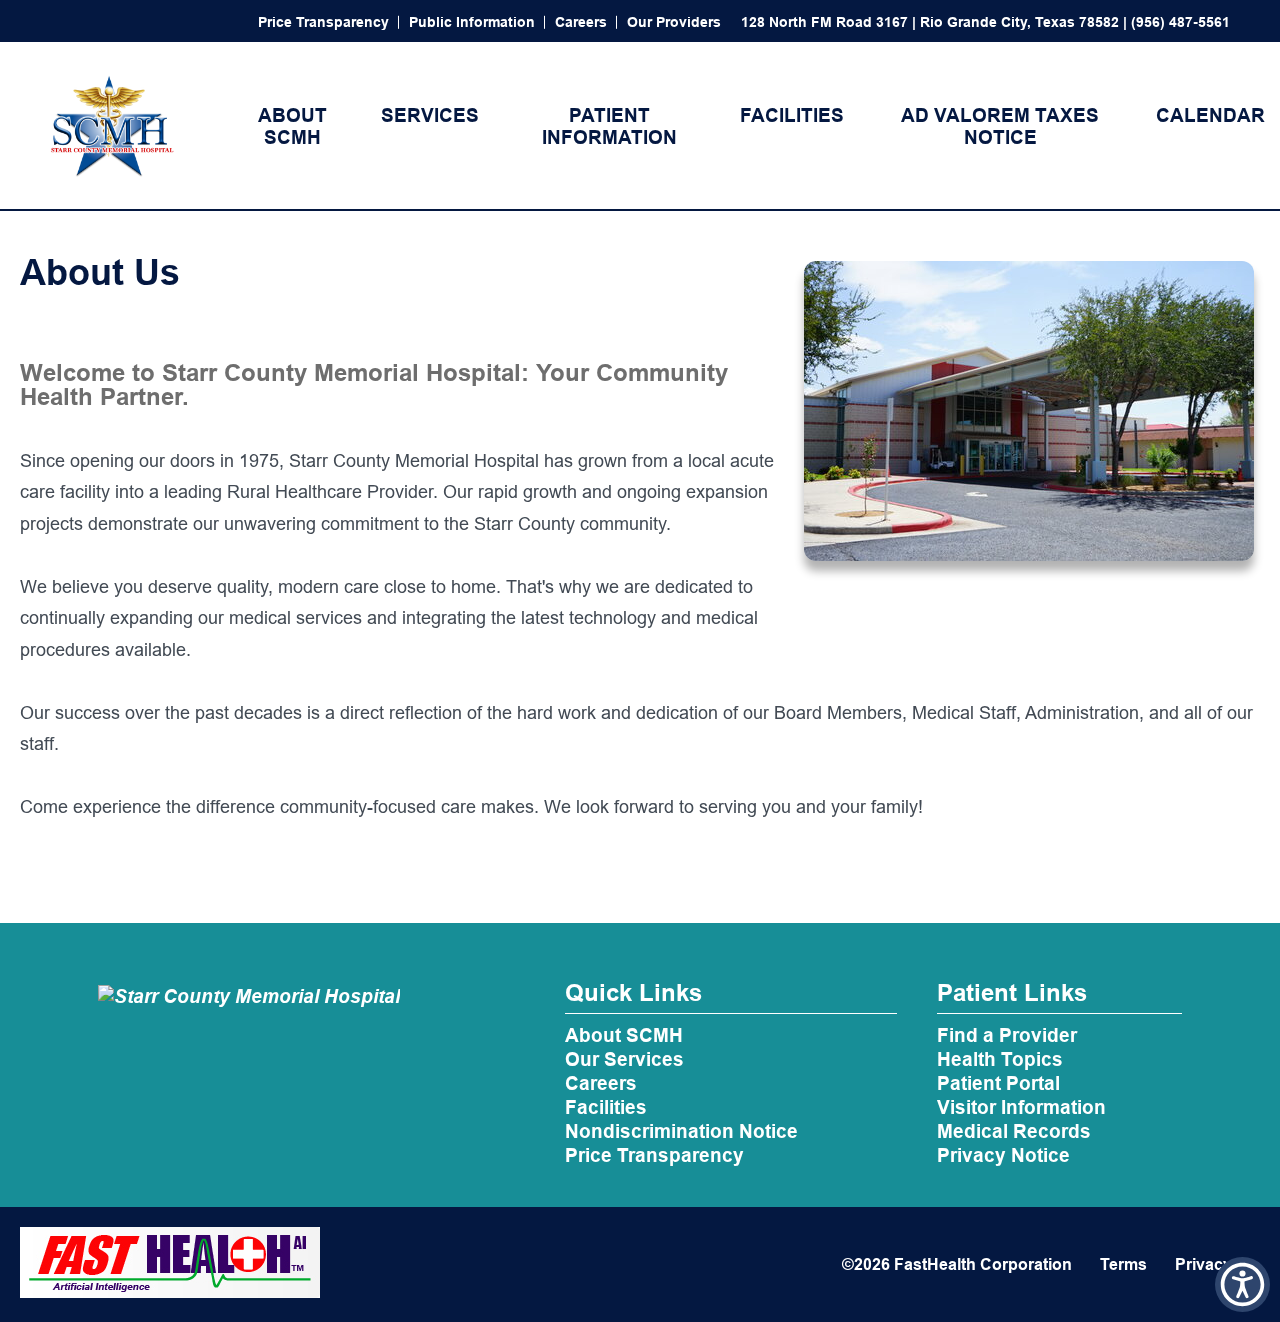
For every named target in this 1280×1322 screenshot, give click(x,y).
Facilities (792, 115)
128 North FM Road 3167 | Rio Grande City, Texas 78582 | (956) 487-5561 (985, 22)
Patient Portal (998, 1083)
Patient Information (609, 126)
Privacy (1203, 1264)
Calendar (1210, 115)
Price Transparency (323, 22)
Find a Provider (1007, 1035)
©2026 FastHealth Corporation (957, 1264)
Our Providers (674, 22)
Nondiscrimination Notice (681, 1131)
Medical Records (1014, 1131)
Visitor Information (1021, 1107)
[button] (1242, 1284)
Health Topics (1000, 1059)
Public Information (472, 22)
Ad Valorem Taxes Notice (1000, 126)
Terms (1123, 1264)
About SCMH (292, 126)
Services (430, 115)
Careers (581, 22)
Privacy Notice (1003, 1155)
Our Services (624, 1059)
